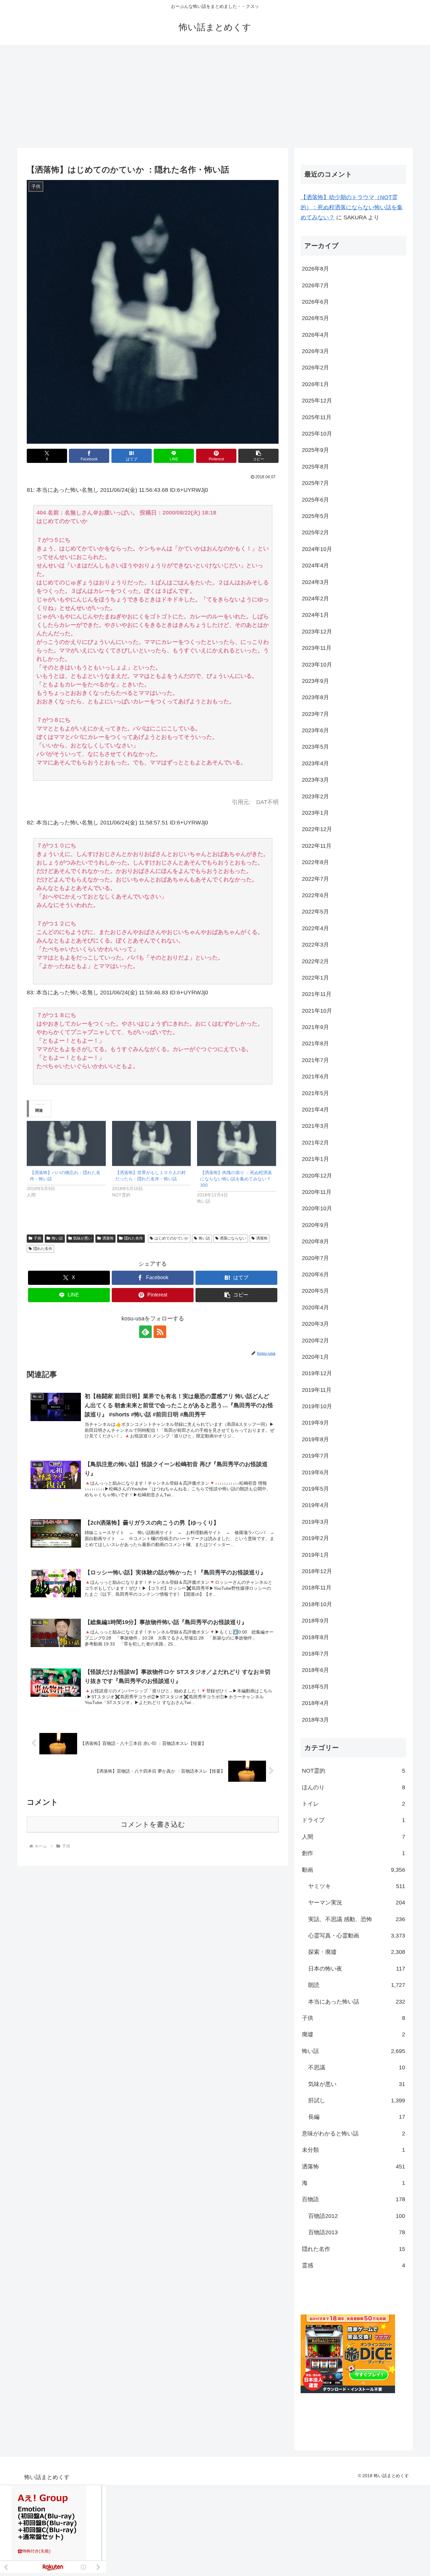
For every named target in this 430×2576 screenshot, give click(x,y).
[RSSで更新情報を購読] (160, 1332)
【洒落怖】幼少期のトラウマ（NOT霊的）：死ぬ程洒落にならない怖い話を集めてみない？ (352, 208)
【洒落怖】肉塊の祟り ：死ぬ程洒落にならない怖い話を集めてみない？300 (236, 1179)
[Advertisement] (215, 96)
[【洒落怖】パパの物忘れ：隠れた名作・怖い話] (66, 1143)
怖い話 (57, 1238)
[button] (258, 456)
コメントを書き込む (153, 1824)
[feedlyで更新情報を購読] (145, 1332)
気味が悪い (82, 1238)
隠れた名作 (133, 1238)
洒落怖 (108, 1238)
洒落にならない (233, 1238)
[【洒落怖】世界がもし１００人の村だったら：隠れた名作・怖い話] (152, 1143)
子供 (37, 1238)
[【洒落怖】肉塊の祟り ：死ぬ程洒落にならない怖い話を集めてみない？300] (237, 1143)
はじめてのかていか (172, 1238)
